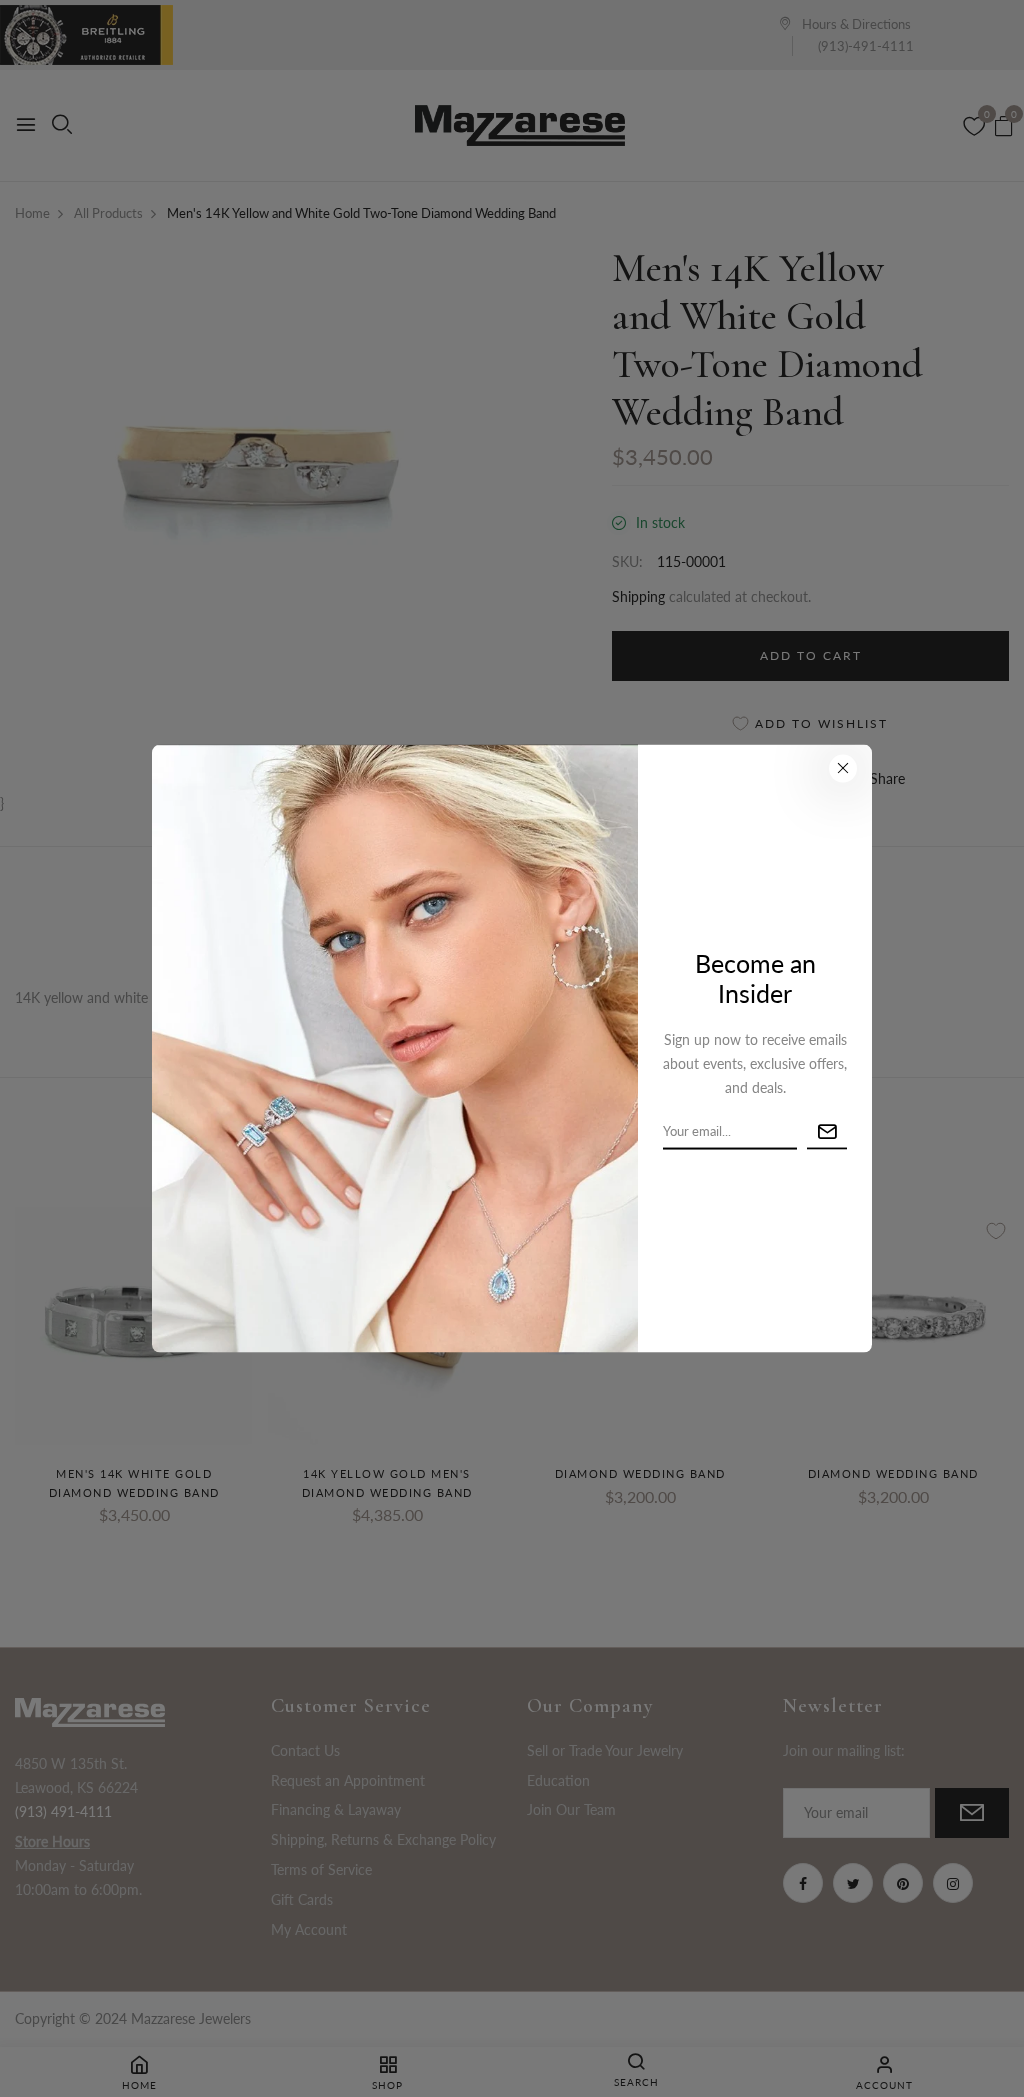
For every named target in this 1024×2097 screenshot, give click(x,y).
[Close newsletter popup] (843, 768)
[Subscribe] (827, 1131)
